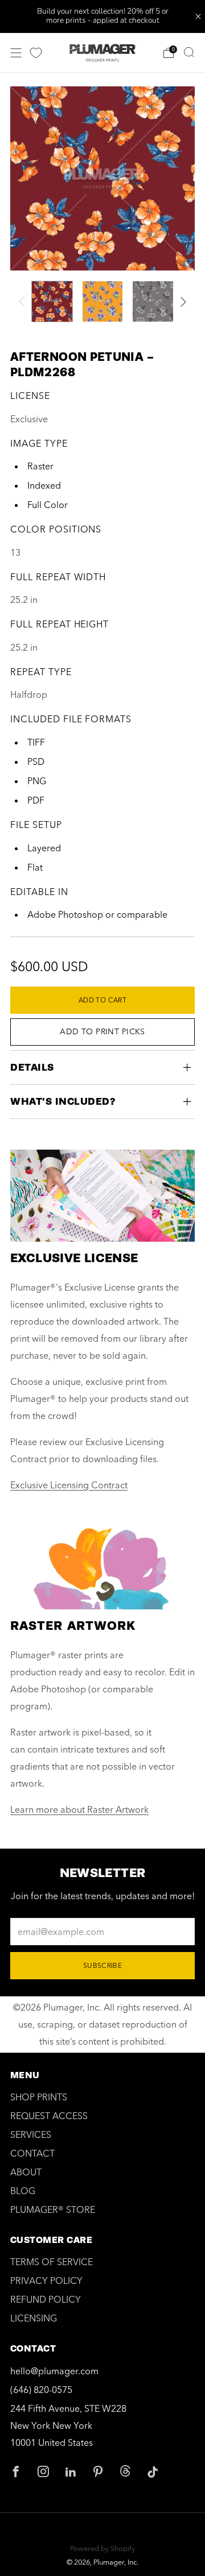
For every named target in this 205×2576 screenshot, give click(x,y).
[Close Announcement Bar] (198, 16)
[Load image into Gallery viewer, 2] (103, 301)
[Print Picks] (36, 53)
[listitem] (102, 16)
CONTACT (32, 2153)
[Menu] (16, 53)
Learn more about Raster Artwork (79, 1809)
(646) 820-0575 (41, 2390)
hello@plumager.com (54, 2371)
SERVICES (31, 2134)
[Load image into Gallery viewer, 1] (52, 301)
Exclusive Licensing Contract (69, 1485)
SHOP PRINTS (39, 2097)
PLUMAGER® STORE (53, 2209)
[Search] (189, 52)
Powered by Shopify (102, 2548)
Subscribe (102, 1965)
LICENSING (34, 2318)
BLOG (23, 2191)
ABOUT (26, 2172)
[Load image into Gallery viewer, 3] (153, 301)
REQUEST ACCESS (49, 2116)
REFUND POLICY (46, 2299)
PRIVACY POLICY (46, 2280)
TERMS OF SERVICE (52, 2262)
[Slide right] (181, 302)
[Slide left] (24, 302)
